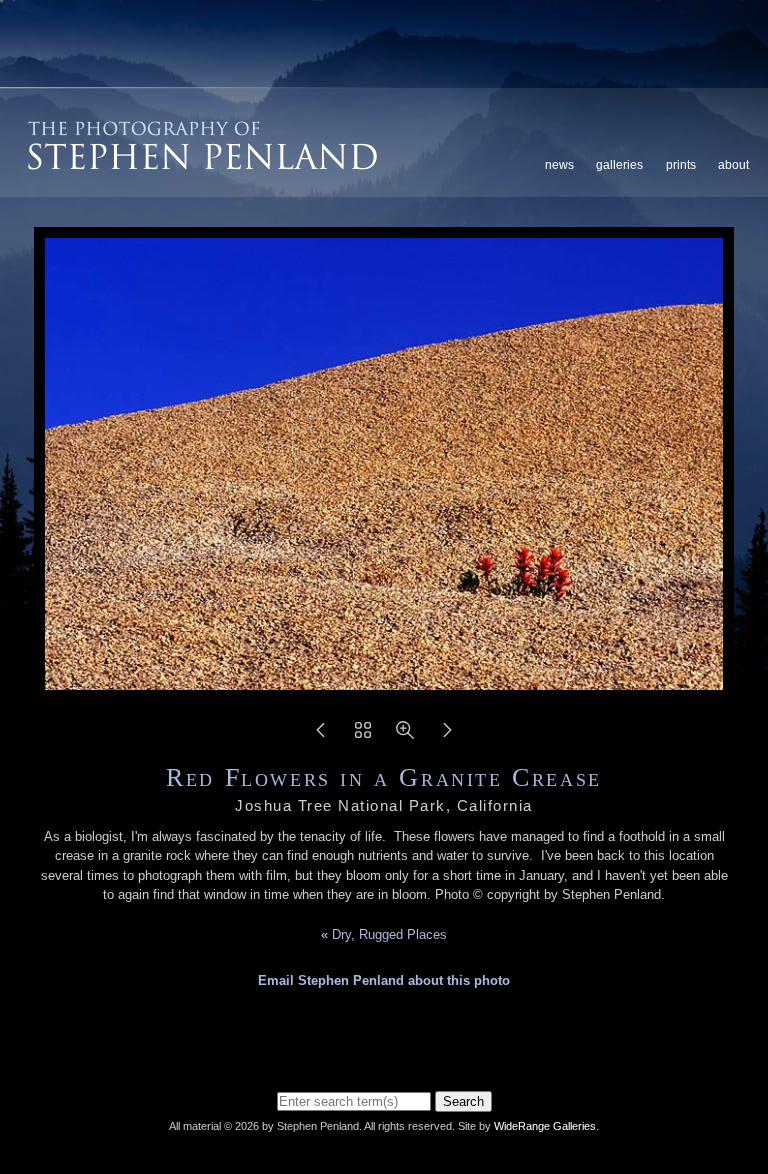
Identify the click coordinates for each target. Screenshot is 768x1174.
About (733, 165)
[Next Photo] (447, 736)
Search (463, 1101)
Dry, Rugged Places (389, 934)
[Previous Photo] (321, 736)
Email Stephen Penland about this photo (384, 980)
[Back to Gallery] (363, 736)
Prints (681, 165)
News (559, 165)
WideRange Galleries (545, 1126)
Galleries (619, 165)
